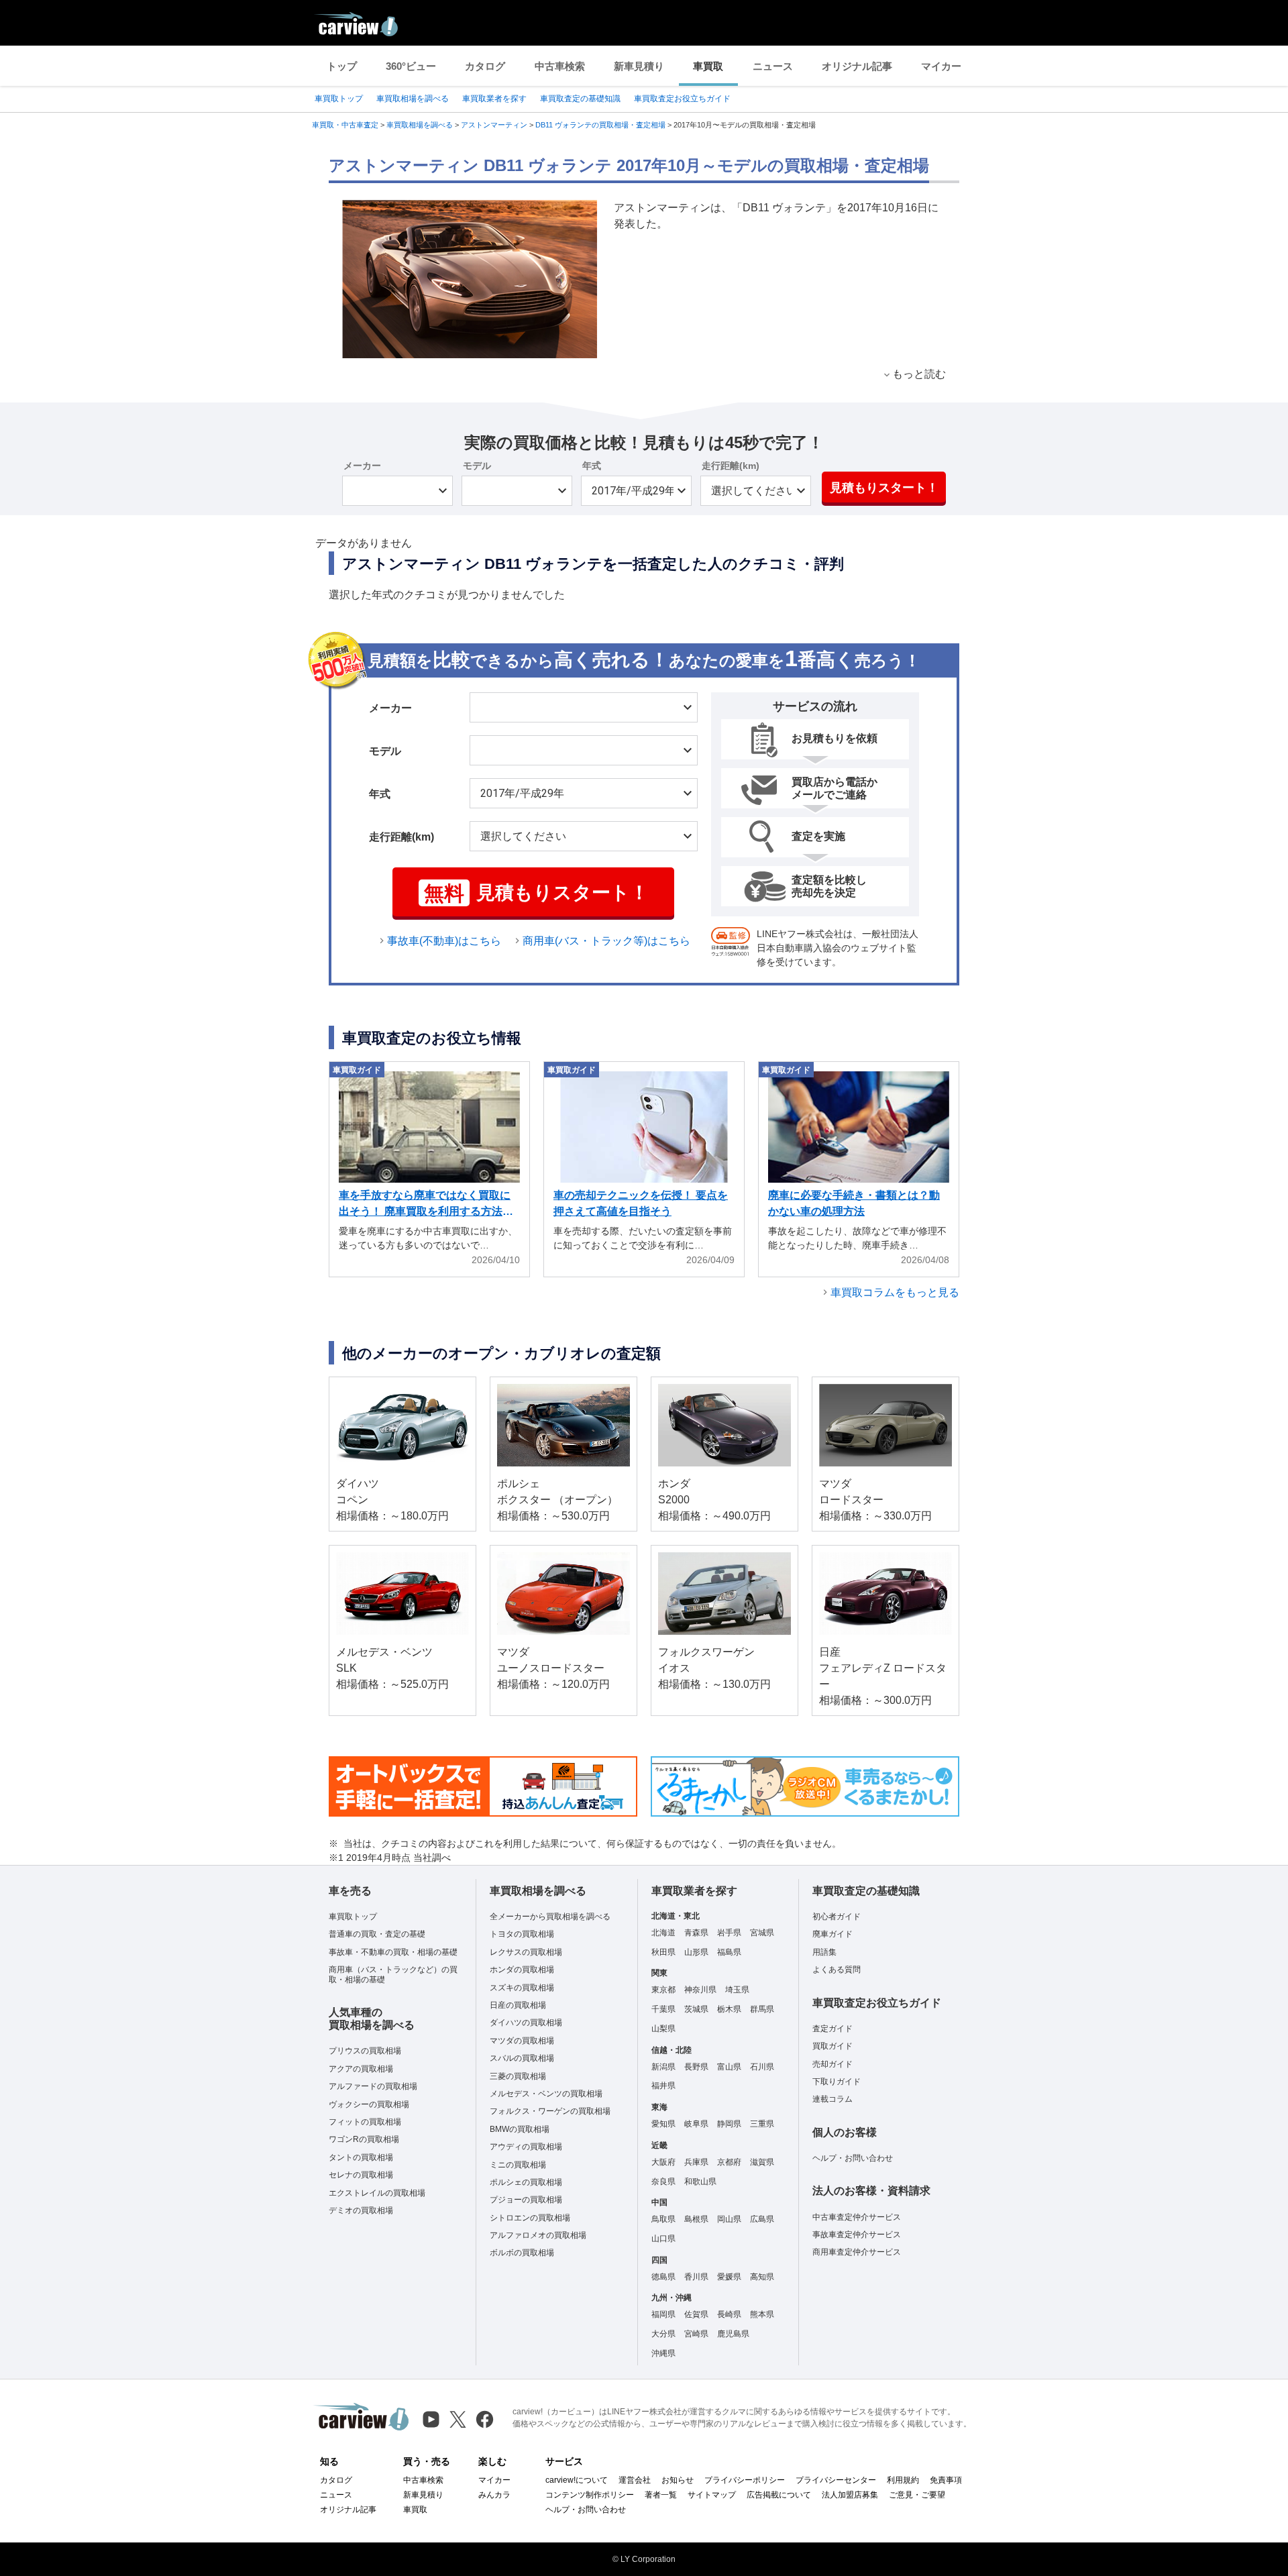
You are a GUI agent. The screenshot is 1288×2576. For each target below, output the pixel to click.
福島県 (729, 1952)
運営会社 (635, 2480)
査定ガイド (833, 2029)
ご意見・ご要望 (917, 2495)
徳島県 (663, 2277)
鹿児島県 (733, 2334)
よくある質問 (837, 1970)
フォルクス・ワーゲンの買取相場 (550, 2111)
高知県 (762, 2277)
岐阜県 (696, 2124)
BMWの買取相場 (520, 2129)
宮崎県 (696, 2334)
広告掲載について (779, 2495)
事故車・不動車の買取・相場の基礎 (393, 1952)
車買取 (708, 66)
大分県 (663, 2334)
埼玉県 (737, 1990)
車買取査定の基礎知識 (580, 99)
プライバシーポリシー (745, 2480)
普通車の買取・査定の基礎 (377, 1934)
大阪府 (663, 2162)
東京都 (663, 1990)
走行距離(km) (731, 466)
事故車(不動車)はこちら (444, 941)
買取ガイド (833, 2046)
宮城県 (762, 1933)
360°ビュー (411, 66)
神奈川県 (700, 1990)
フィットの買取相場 (365, 2122)
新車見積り (639, 66)
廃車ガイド (833, 1934)
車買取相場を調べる (413, 99)
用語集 (824, 1952)
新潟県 (663, 2067)
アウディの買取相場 (526, 2147)
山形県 (696, 1952)
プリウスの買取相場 (365, 2051)
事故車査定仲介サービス (857, 2235)
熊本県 (762, 2314)
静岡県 (729, 2124)
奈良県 (663, 2182)
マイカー (941, 66)
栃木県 (729, 2009)
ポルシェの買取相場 (526, 2182)
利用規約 (903, 2480)
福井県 (663, 2086)
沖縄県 (663, 2353)
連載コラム (833, 2099)
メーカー (362, 466)
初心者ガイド (837, 1917)
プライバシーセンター (836, 2480)
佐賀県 (696, 2314)
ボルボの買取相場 (522, 2253)
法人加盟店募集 (850, 2495)
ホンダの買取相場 (522, 1970)
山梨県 (663, 2029)
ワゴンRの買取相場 (364, 2139)
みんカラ (494, 2495)
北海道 (663, 1933)
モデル (477, 466)
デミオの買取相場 (361, 2210)
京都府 (729, 2162)
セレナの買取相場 (361, 2175)
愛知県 (663, 2124)
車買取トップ (339, 99)
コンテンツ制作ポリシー (590, 2495)
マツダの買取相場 (522, 2041)
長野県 (696, 2067)
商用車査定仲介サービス (857, 2252)
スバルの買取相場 (522, 2058)
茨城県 (696, 2009)
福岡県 (663, 2314)
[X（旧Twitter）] (458, 2419)
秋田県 (663, 1952)
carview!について (577, 2480)
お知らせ (678, 2480)
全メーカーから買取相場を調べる (550, 1917)
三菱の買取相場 (518, 2076)
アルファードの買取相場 (373, 2086)
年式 (592, 466)
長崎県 (729, 2314)
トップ (342, 66)
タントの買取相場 (361, 2157)
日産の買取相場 (518, 2005)
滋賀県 (762, 2162)
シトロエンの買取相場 (530, 2218)
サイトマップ (712, 2495)
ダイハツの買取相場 (526, 2023)
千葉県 (663, 2009)
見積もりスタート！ (884, 488)
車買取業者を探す (494, 99)
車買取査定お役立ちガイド (682, 99)
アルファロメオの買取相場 (538, 2235)
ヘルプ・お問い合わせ (853, 2158)
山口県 (663, 2239)
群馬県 (762, 2009)
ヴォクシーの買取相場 (369, 2104)
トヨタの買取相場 (522, 1934)
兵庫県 (696, 2162)
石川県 (762, 2067)
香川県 (696, 2277)
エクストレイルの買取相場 (377, 2193)
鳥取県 (663, 2219)
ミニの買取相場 (518, 2165)
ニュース (773, 66)
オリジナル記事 (857, 66)
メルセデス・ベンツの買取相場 (546, 2094)
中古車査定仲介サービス (857, 2217)
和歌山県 (700, 2182)
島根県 (696, 2219)
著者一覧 (661, 2495)
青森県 (696, 1933)
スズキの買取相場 (522, 1988)
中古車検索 (560, 66)
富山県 (729, 2067)
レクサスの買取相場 (526, 1952)
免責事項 (946, 2480)
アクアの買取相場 (361, 2069)
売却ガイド (833, 2064)
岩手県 (729, 1933)
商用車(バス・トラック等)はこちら (606, 941)
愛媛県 (729, 2277)
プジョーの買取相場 (526, 2200)
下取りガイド (837, 2082)
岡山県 (729, 2219)
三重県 (762, 2124)
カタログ (485, 66)
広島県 (762, 2219)
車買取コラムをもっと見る (895, 1292)
